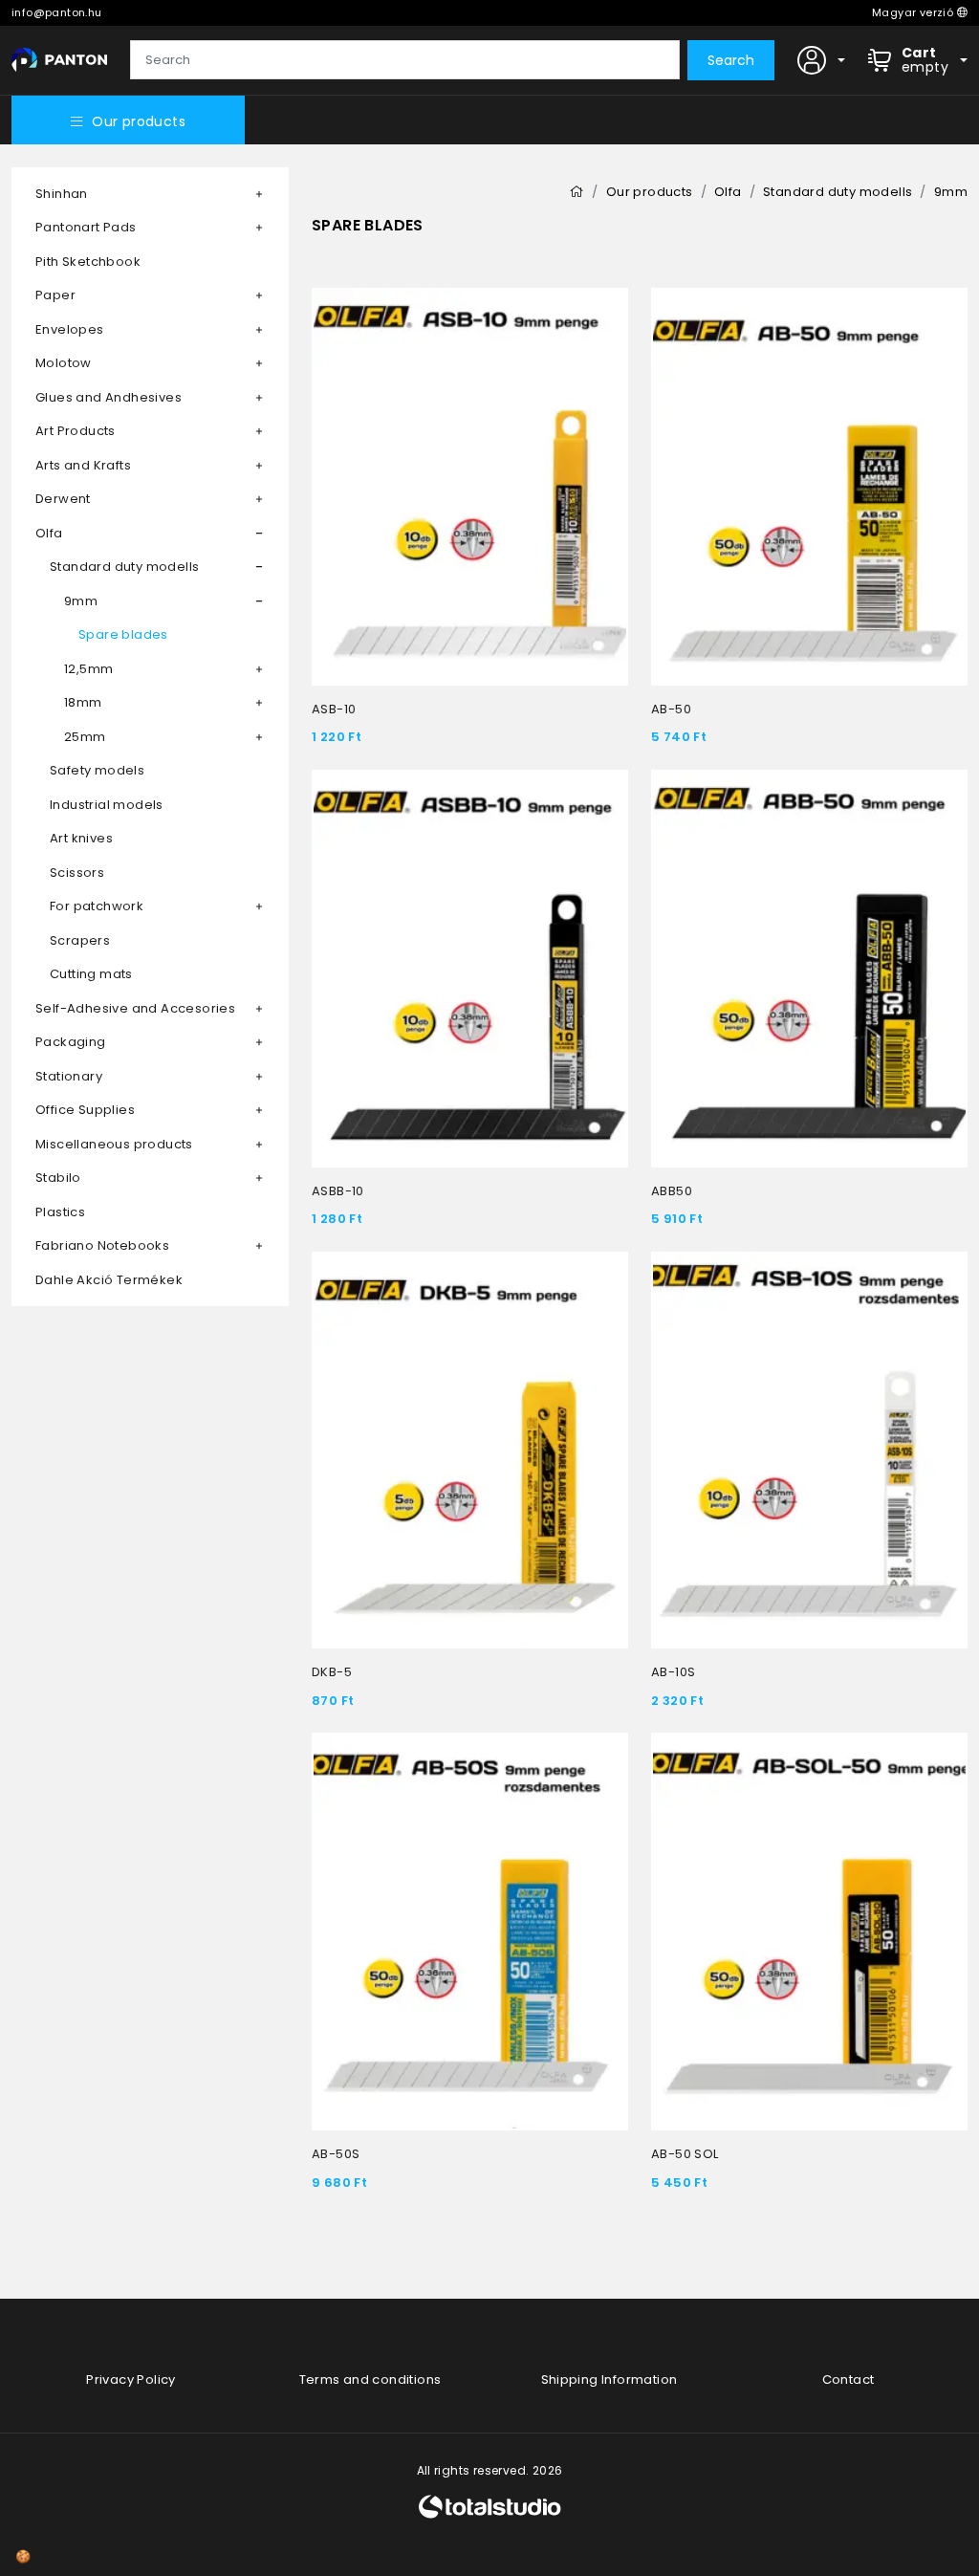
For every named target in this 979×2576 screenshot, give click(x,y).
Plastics (60, 1212)
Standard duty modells (124, 567)
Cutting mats (91, 974)
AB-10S (673, 1672)
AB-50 (671, 709)
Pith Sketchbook (88, 262)
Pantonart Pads (86, 227)
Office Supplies (85, 1110)
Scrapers (80, 940)
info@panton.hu (57, 12)
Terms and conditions (370, 2380)
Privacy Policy (131, 2380)
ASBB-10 (338, 1191)
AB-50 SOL (685, 2154)
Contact (848, 2380)
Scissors (77, 873)
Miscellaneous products (114, 1144)
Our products (139, 121)
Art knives (81, 838)
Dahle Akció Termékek (109, 1280)
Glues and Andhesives (109, 397)
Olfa (49, 533)
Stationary (69, 1076)
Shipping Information (609, 2380)
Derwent (63, 499)
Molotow (64, 363)
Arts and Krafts (83, 465)
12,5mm (88, 669)
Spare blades (123, 634)
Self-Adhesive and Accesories (135, 1008)
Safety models (97, 770)
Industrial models (107, 805)
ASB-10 (334, 709)
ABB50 (672, 1191)
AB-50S (336, 2154)
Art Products (76, 431)
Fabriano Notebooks (102, 1245)
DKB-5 (332, 1672)
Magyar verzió (914, 12)
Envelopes (70, 329)
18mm (83, 702)
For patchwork (97, 906)
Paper (55, 295)
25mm (85, 737)
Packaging (71, 1042)
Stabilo (58, 1178)
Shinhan (62, 194)
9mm (81, 601)
